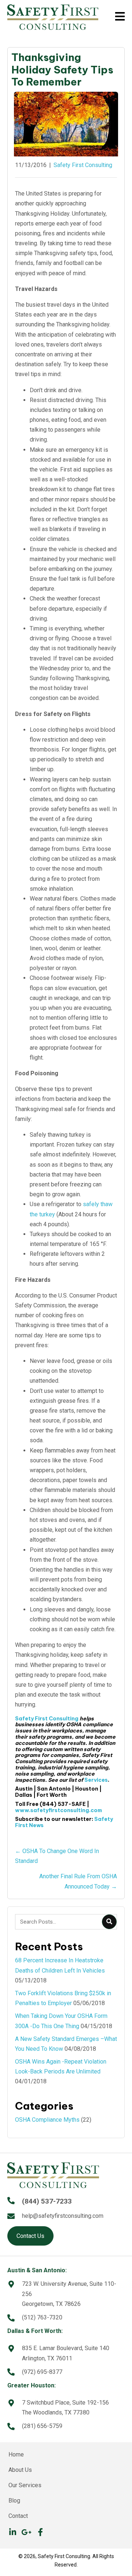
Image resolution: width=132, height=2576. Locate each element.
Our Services (25, 2485)
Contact (18, 2516)
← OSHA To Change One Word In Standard (57, 1856)
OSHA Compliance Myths (47, 2120)
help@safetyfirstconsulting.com (63, 2216)
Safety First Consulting (83, 165)
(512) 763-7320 (42, 2317)
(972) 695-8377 (42, 2372)
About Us (20, 2470)
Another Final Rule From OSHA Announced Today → (78, 1881)
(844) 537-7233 (47, 2201)
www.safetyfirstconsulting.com (58, 1810)
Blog (14, 2501)
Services (96, 1780)
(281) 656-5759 (42, 2426)
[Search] (109, 1922)
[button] (12, 2532)
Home (16, 2454)
